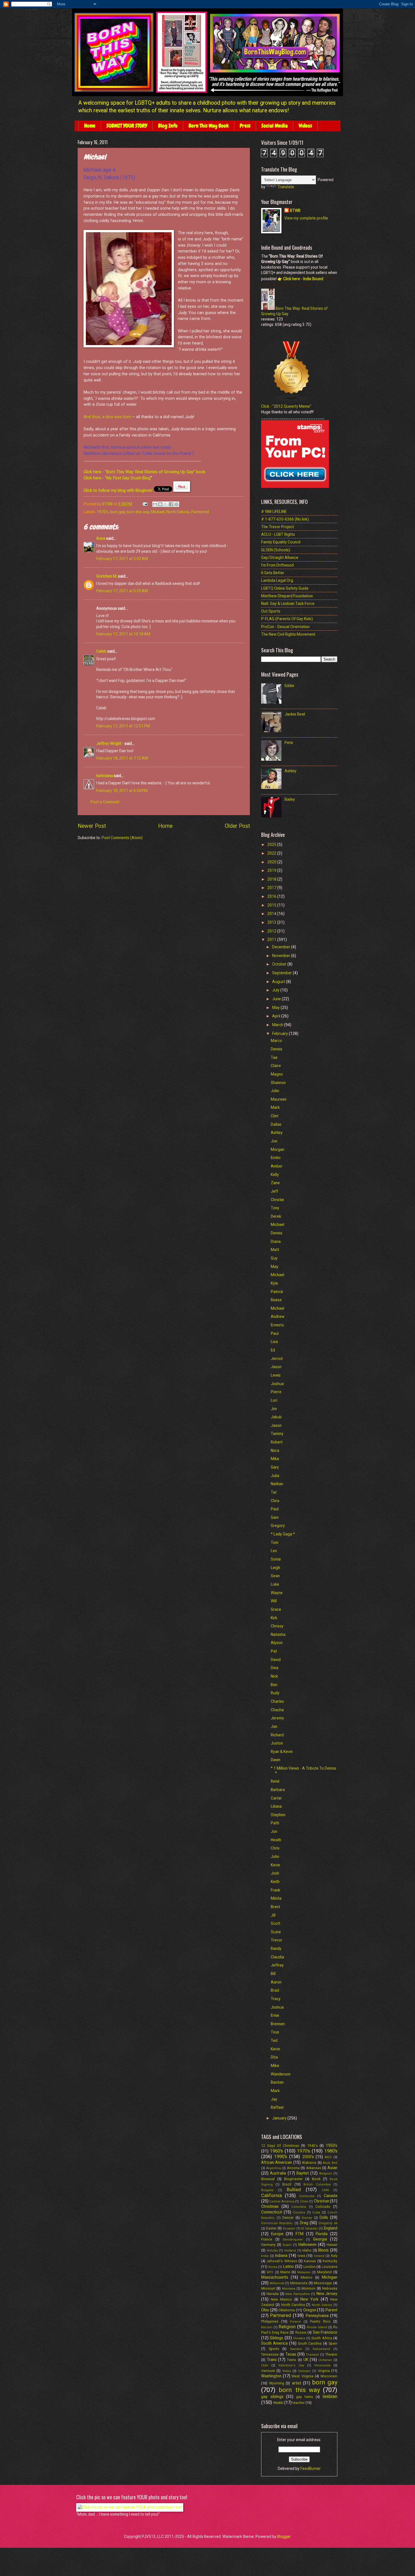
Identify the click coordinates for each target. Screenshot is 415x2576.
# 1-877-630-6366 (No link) (285, 519)
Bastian (277, 2082)
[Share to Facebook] (171, 504)
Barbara (278, 1790)
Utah (265, 2365)
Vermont (268, 2371)
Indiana (281, 2255)
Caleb (101, 651)
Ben (274, 1685)
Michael (158, 512)
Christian (322, 2201)
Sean (275, 1576)
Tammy (277, 1434)
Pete (289, 743)
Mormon (308, 2288)
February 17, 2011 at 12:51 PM (123, 726)
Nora (275, 1451)
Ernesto (277, 1325)
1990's (281, 2157)
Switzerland (321, 2349)
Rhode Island (317, 2327)
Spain (333, 2343)
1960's (276, 2151)
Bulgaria (267, 2190)
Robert (277, 1442)
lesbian (330, 2396)
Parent (331, 2310)
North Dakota (178, 512)
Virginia (324, 2371)
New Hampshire (298, 2294)
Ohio (265, 2310)
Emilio (276, 1158)
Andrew (278, 1316)
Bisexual (268, 2179)
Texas (291, 2354)
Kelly (275, 1175)
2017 (272, 888)
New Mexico (281, 2299)
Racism (267, 2327)
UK (306, 2360)
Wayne (277, 1593)
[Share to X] (166, 504)
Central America (282, 2201)
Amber (277, 1166)
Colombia (299, 2207)
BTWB (295, 210)
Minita (276, 1898)
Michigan (330, 2277)
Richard (277, 1735)
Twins (291, 2360)
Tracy (276, 1999)
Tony (275, 1208)
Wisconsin (329, 2376)
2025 (272, 844)
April (277, 1016)
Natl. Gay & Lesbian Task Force (288, 604)
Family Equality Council (281, 542)
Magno (277, 1074)
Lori (274, 1400)
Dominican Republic (277, 2223)
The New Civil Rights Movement (288, 634)
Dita (274, 2057)
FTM (300, 2234)
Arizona (293, 2168)
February (280, 1034)
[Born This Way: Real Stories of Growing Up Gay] (268, 308)
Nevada (273, 2294)
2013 (272, 922)
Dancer (288, 2218)
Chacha (277, 1710)
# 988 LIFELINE (274, 512)
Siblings (276, 2338)
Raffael (277, 2107)
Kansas (310, 2261)
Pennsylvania (317, 2316)
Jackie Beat (295, 714)
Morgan (278, 1149)
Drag (304, 2223)
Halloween (307, 2244)
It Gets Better (273, 573)
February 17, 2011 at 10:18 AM (123, 634)
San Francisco (325, 2332)
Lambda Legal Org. (278, 580)
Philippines (270, 2321)
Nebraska (330, 2288)
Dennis (277, 1049)
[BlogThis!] (160, 504)
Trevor (277, 1940)
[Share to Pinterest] (176, 504)
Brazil (287, 2184)
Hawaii (332, 2245)
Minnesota (299, 2283)
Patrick (277, 1292)
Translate (286, 187)
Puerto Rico (320, 2321)
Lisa (274, 1342)
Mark (275, 1107)
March (278, 1025)
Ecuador (289, 2229)
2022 (272, 853)
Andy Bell (330, 2163)
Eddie (289, 686)
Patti (275, 1823)
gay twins (305, 2397)
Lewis (276, 1375)
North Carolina (293, 2305)
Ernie (275, 2015)
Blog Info (168, 126)
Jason (276, 1367)
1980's (331, 2151)
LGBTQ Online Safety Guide (285, 588)
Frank (276, 1890)
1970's (103, 512)
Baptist (303, 2173)
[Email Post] (145, 504)
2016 (272, 896)
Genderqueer (293, 2240)
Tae (274, 1057)
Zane (275, 1183)
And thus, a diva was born (107, 417)
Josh (275, 1873)
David (276, 1660)
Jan (274, 1726)
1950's (332, 2145)
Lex (274, 1551)
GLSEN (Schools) (276, 550)
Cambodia (307, 2196)
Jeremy (277, 1718)
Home (90, 126)
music (278, 2402)
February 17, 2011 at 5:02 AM (122, 559)
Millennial (277, 2283)
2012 (272, 931)
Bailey (290, 799)
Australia (278, 2173)
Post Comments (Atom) (122, 838)
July (276, 990)
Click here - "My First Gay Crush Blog (117, 478)
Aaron (276, 1982)
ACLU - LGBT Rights (278, 534)
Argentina (274, 2168)
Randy (276, 1949)
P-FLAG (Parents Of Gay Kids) (287, 619)
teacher (299, 2403)
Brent (275, 1907)
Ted (274, 2040)
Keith (275, 1882)
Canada (331, 2196)
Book (316, 2179)
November (282, 956)
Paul (275, 1333)
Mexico (307, 2277)
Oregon (310, 2310)
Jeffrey (277, 1965)
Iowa (301, 2256)
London (310, 2267)
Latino (289, 2266)
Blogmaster (293, 2179)
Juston (277, 1743)
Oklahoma (287, 2310)
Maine (285, 2272)
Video (287, 2371)
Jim (274, 1409)
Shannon (278, 1083)
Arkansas (314, 2168)
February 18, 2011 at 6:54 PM (122, 791)
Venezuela (322, 2365)
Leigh (275, 1568)
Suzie (276, 1932)
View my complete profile (306, 218)
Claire (276, 1066)
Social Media (275, 126)
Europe (277, 2234)
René (275, 1781)
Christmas (270, 2206)
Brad (275, 1990)
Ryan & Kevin (282, 1752)
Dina (275, 1668)
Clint (275, 1116)
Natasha (278, 1634)
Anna (101, 538)
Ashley (290, 771)
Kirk (274, 1618)
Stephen (278, 1815)
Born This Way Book (209, 126)
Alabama (309, 2163)
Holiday (272, 2251)
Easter (271, 2228)
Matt (275, 1250)
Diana (276, 1241)
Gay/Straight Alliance (280, 558)
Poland (295, 2322)
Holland (290, 2251)
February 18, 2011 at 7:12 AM (122, 758)
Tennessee (270, 2354)
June (277, 999)
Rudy (275, 1693)
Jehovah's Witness (282, 2261)
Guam (287, 2245)
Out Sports (271, 611)
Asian (332, 2168)
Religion (287, 2327)
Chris (275, 1501)
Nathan (277, 1484)
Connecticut (272, 2212)
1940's (313, 2146)
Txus (275, 2032)
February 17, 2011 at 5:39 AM (122, 591)
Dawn (276, 1760)
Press (245, 126)
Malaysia (304, 2272)
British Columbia (317, 2185)
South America (274, 2343)
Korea (273, 2267)
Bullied (294, 2190)
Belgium (326, 2174)
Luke (275, 1584)
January (280, 2118)
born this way (138, 512)
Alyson (277, 1643)
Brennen (278, 2024)
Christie (277, 1200)
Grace (276, 1609)
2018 (272, 879)
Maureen (279, 1099)
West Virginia (302, 2376)
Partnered (200, 512)
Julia (275, 1476)
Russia (301, 2332)
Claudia (277, 1957)
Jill (273, 1915)
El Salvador (309, 2229)
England (331, 2228)
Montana (289, 2289)
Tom (275, 1542)
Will (274, 1601)
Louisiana (330, 2267)
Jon (274, 1141)
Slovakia (299, 2338)
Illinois (323, 2250)
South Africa (322, 2338)
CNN (325, 2190)
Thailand (312, 2355)
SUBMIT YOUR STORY (127, 126)
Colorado (323, 2207)
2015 (272, 905)
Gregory (278, 1526)
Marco (276, 1041)
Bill (273, 1974)
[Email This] (155, 504)
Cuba (316, 2212)
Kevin (275, 1865)
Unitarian (325, 2360)
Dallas (276, 1124)
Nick (274, 1676)
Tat (274, 1492)
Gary (275, 1467)
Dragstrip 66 (328, 2223)
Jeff (274, 1191)
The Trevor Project (278, 527)
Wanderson (281, 2074)
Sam (275, 1517)
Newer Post (92, 826)
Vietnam (304, 2371)
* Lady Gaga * (283, 1534)
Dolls (324, 2217)
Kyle (274, 1283)
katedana (105, 776)
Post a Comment (105, 802)
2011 (272, 940)
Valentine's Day (291, 2365)
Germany (268, 2245)
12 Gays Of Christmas (280, 2146)
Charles (277, 1701)
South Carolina (310, 2343)
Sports (274, 2349)
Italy (334, 2256)
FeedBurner (311, 2469)
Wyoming (277, 2383)
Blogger (284, 2536)
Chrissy (277, 1626)
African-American (277, 2162)
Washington (271, 2376)
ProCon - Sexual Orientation (285, 627)
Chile (304, 2201)
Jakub (276, 1417)
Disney (307, 2218)
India (265, 2256)
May (276, 1008)
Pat (274, 1651)
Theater (331, 2354)
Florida (322, 2234)
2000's (308, 2157)
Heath (276, 1840)
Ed (273, 1350)
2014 (272, 914)
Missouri (268, 2288)
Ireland (319, 2256)
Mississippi (323, 2283)
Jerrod (277, 1359)
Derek (276, 1216)
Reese (276, 1300)
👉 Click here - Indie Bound (300, 279)
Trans (272, 2360)
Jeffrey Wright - (110, 743)
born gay (118, 512)
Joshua (277, 1384)
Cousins (299, 2212)
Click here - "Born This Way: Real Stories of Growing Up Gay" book (144, 472)
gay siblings (272, 2397)
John (275, 1091)
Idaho (307, 2250)
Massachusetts (275, 2277)
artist (297, 2383)
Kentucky (330, 2261)
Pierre (276, 1392)
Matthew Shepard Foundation (287, 596)
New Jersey (327, 2294)
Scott (276, 1923)
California (271, 2196)
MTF (270, 2272)
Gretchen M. (107, 576)
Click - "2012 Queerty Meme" (286, 406)
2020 (272, 862)
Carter (276, 1798)
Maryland (324, 2272)
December (282, 947)
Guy (274, 1258)
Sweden (296, 2349)
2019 (272, 870)
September (282, 973)
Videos (305, 126)
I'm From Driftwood (277, 565)
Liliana (276, 1806)
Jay (274, 2099)
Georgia (320, 2239)
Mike (275, 1459)
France (267, 2239)
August (279, 982)
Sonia (276, 1559)
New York (309, 2299)
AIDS (328, 2157)
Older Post (237, 826)
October (280, 964)
